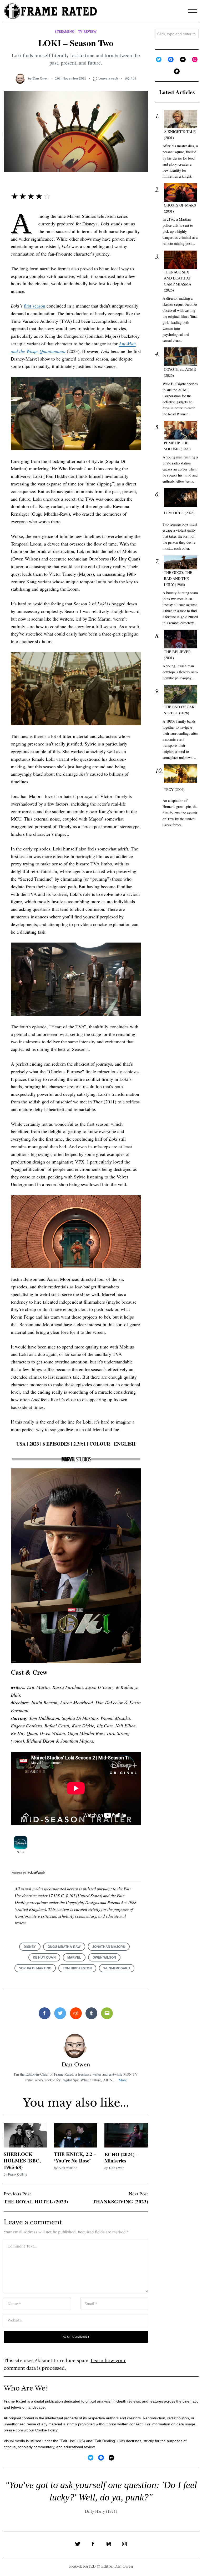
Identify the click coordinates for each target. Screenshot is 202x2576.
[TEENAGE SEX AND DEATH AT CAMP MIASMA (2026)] (180, 260)
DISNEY (30, 1947)
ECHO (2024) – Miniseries (121, 2157)
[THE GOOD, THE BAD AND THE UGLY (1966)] (180, 563)
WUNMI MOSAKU (117, 1968)
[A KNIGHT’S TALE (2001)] (180, 119)
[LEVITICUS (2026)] (180, 497)
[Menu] (193, 11)
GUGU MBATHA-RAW (64, 1947)
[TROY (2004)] (180, 774)
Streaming (65, 31)
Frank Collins (18, 2174)
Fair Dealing (105, 2441)
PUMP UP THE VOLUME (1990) (177, 446)
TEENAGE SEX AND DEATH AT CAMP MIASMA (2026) (178, 281)
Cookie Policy (46, 2430)
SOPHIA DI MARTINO (35, 1968)
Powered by (19, 1873)
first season (35, 306)
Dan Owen (41, 78)
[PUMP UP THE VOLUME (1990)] (180, 430)
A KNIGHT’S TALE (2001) (180, 135)
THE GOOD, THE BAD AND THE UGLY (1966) (178, 578)
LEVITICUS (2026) (179, 513)
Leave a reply (109, 78)
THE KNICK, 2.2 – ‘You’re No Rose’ (75, 2157)
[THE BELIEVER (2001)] (180, 639)
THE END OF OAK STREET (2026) (179, 710)
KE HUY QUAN (44, 1957)
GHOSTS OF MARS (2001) (180, 208)
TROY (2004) (174, 789)
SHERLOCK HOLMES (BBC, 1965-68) (22, 2160)
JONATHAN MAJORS (109, 1947)
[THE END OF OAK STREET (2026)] (180, 694)
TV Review (87, 31)
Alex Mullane (68, 2168)
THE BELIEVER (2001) (177, 655)
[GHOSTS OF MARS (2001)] (180, 192)
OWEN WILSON (104, 1957)
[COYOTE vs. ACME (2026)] (180, 357)
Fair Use (68, 2441)
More (123, 2080)
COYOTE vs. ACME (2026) (180, 372)
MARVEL (74, 1957)
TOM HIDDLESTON (77, 1968)
